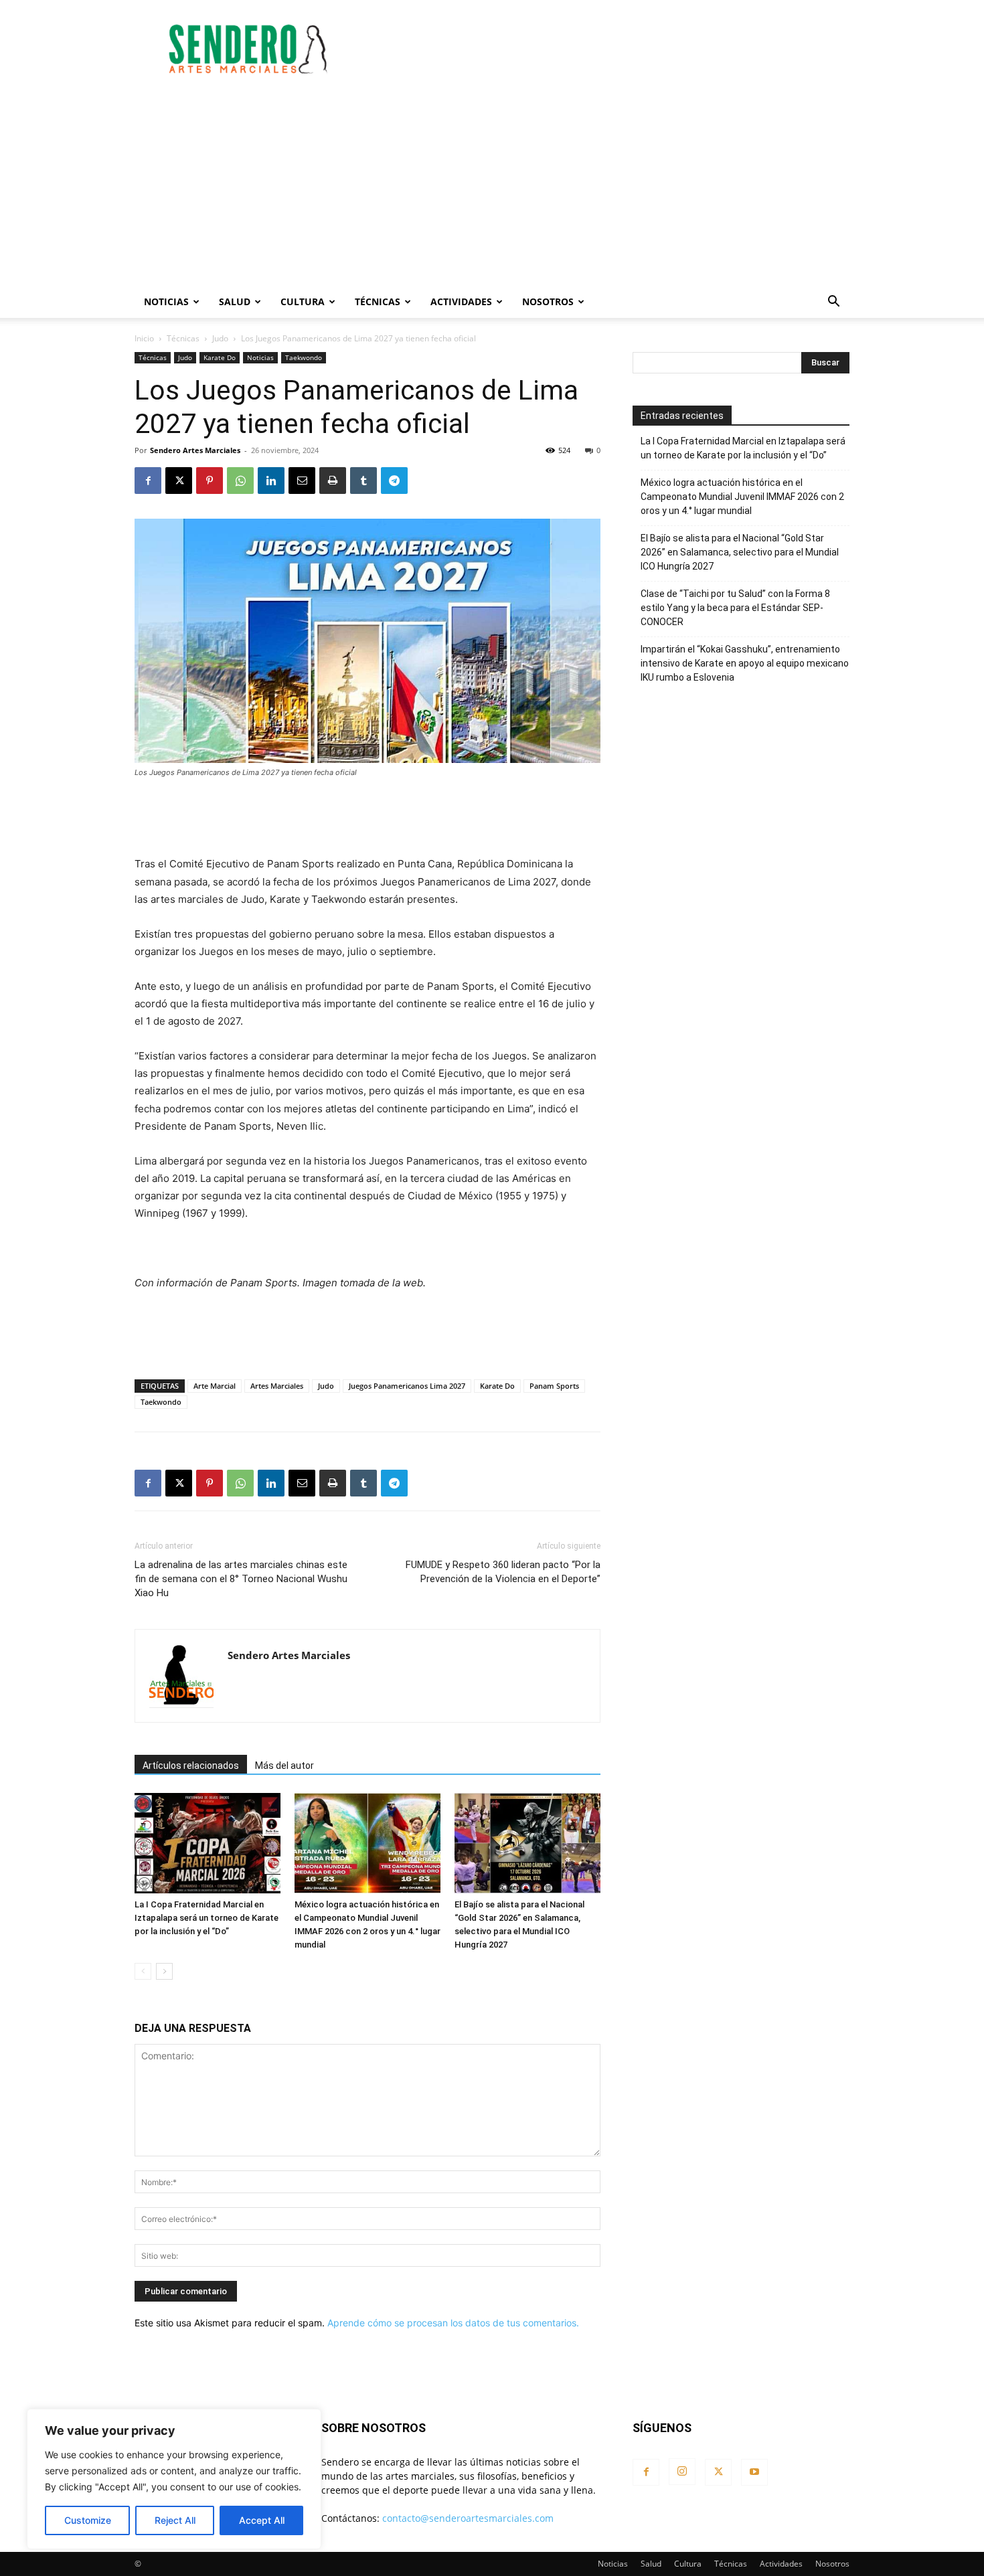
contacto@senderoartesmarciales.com (468, 2518)
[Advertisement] (606, 49)
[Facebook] (148, 481)
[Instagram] (682, 2472)
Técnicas (378, 302)
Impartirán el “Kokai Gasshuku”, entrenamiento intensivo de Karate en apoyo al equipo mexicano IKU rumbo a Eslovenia (745, 663)
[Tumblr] (363, 481)
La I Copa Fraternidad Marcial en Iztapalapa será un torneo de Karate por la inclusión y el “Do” (207, 1918)
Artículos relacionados (191, 1766)
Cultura (303, 302)
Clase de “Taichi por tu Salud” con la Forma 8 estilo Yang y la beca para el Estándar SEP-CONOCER (735, 608)
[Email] (302, 481)
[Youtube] (754, 2472)
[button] (833, 303)
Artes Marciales (277, 1386)
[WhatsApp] (240, 481)
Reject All (175, 2520)
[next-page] (164, 1971)
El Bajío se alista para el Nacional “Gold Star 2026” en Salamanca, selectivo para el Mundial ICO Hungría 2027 (740, 552)
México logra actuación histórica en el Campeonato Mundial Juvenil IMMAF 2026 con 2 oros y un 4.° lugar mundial (742, 497)
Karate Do (220, 357)
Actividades (461, 302)
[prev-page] (143, 1971)
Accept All (262, 2520)
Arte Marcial (215, 1386)
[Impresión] (333, 481)
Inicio (144, 338)
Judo (220, 338)
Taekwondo (304, 357)
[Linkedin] (271, 481)
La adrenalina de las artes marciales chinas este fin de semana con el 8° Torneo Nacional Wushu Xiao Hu (241, 1579)
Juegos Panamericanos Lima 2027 (407, 1386)
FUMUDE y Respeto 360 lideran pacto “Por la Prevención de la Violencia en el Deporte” (503, 1572)
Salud (235, 302)
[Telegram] (394, 481)
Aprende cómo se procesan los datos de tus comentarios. (453, 2323)
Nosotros (548, 302)
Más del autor (284, 1766)
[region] (174, 2479)
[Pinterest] (210, 481)
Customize (88, 2520)
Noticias (166, 302)
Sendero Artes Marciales (195, 450)
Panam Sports (554, 1386)
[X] (179, 481)
